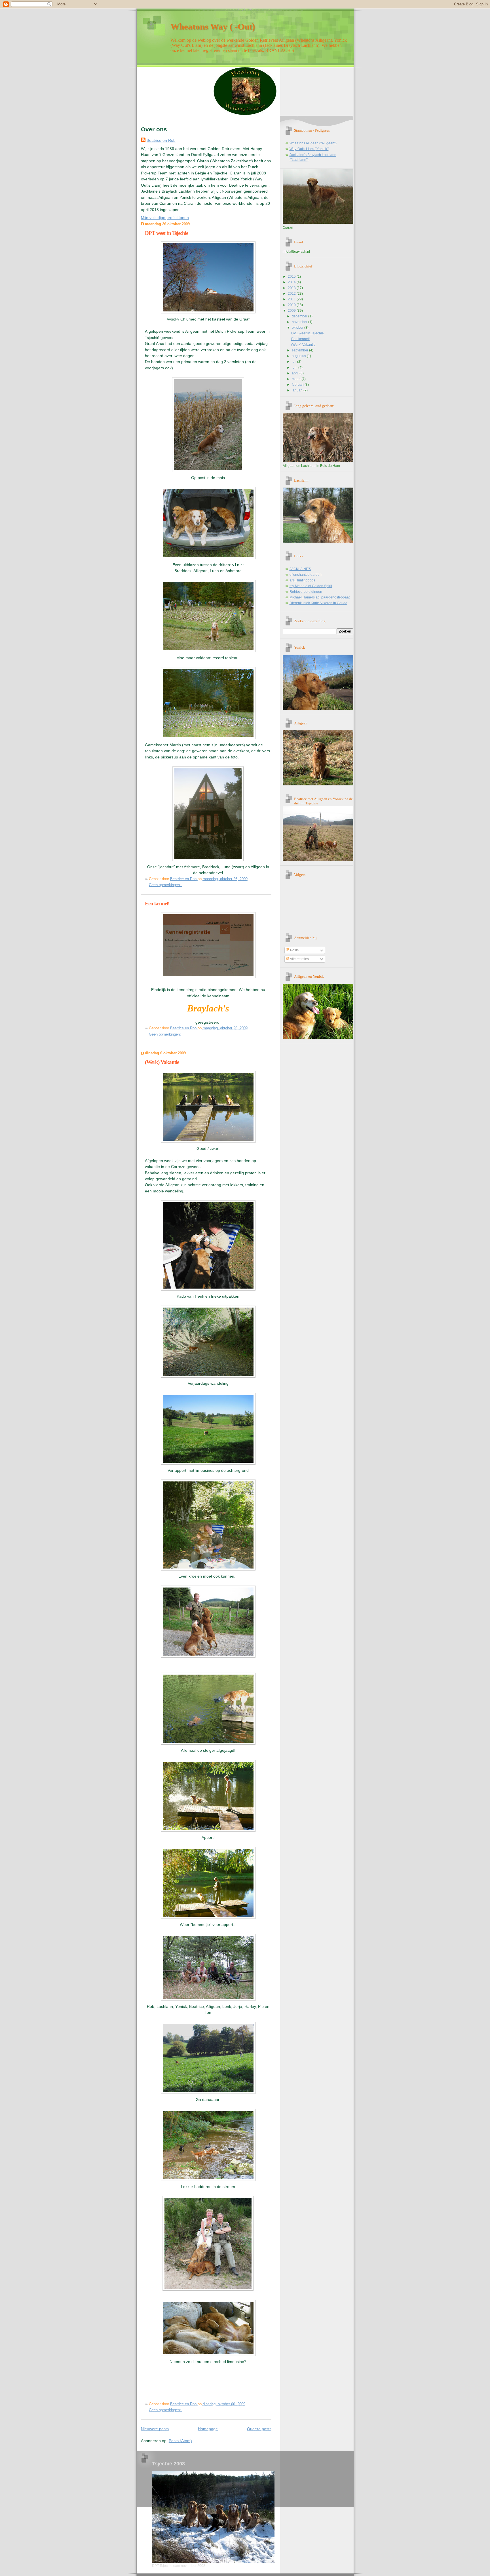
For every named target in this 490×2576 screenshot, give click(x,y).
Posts (294, 950)
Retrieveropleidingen (306, 592)
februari (298, 385)
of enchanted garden (306, 575)
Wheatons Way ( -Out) (213, 27)
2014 (292, 282)
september (300, 350)
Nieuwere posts (155, 2429)
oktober (298, 328)
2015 (292, 277)
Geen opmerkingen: (165, 885)
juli (294, 362)
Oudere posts (259, 2429)
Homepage (208, 2429)
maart (297, 379)
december (300, 316)
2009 (292, 311)
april (296, 373)
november (300, 322)
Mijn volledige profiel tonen (165, 218)
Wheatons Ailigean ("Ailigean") (313, 143)
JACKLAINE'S (300, 569)
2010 (292, 305)
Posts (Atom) (180, 2441)
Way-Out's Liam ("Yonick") (309, 149)
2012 (292, 294)
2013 (292, 288)
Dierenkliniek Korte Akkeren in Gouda (318, 603)
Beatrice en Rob (161, 140)
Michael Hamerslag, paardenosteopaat (320, 597)
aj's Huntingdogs (302, 580)
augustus (299, 356)
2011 (292, 299)
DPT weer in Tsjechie (166, 233)
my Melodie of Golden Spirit (311, 586)
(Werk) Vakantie (162, 1062)
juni (295, 368)
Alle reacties (299, 959)
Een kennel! (157, 904)
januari (298, 390)
